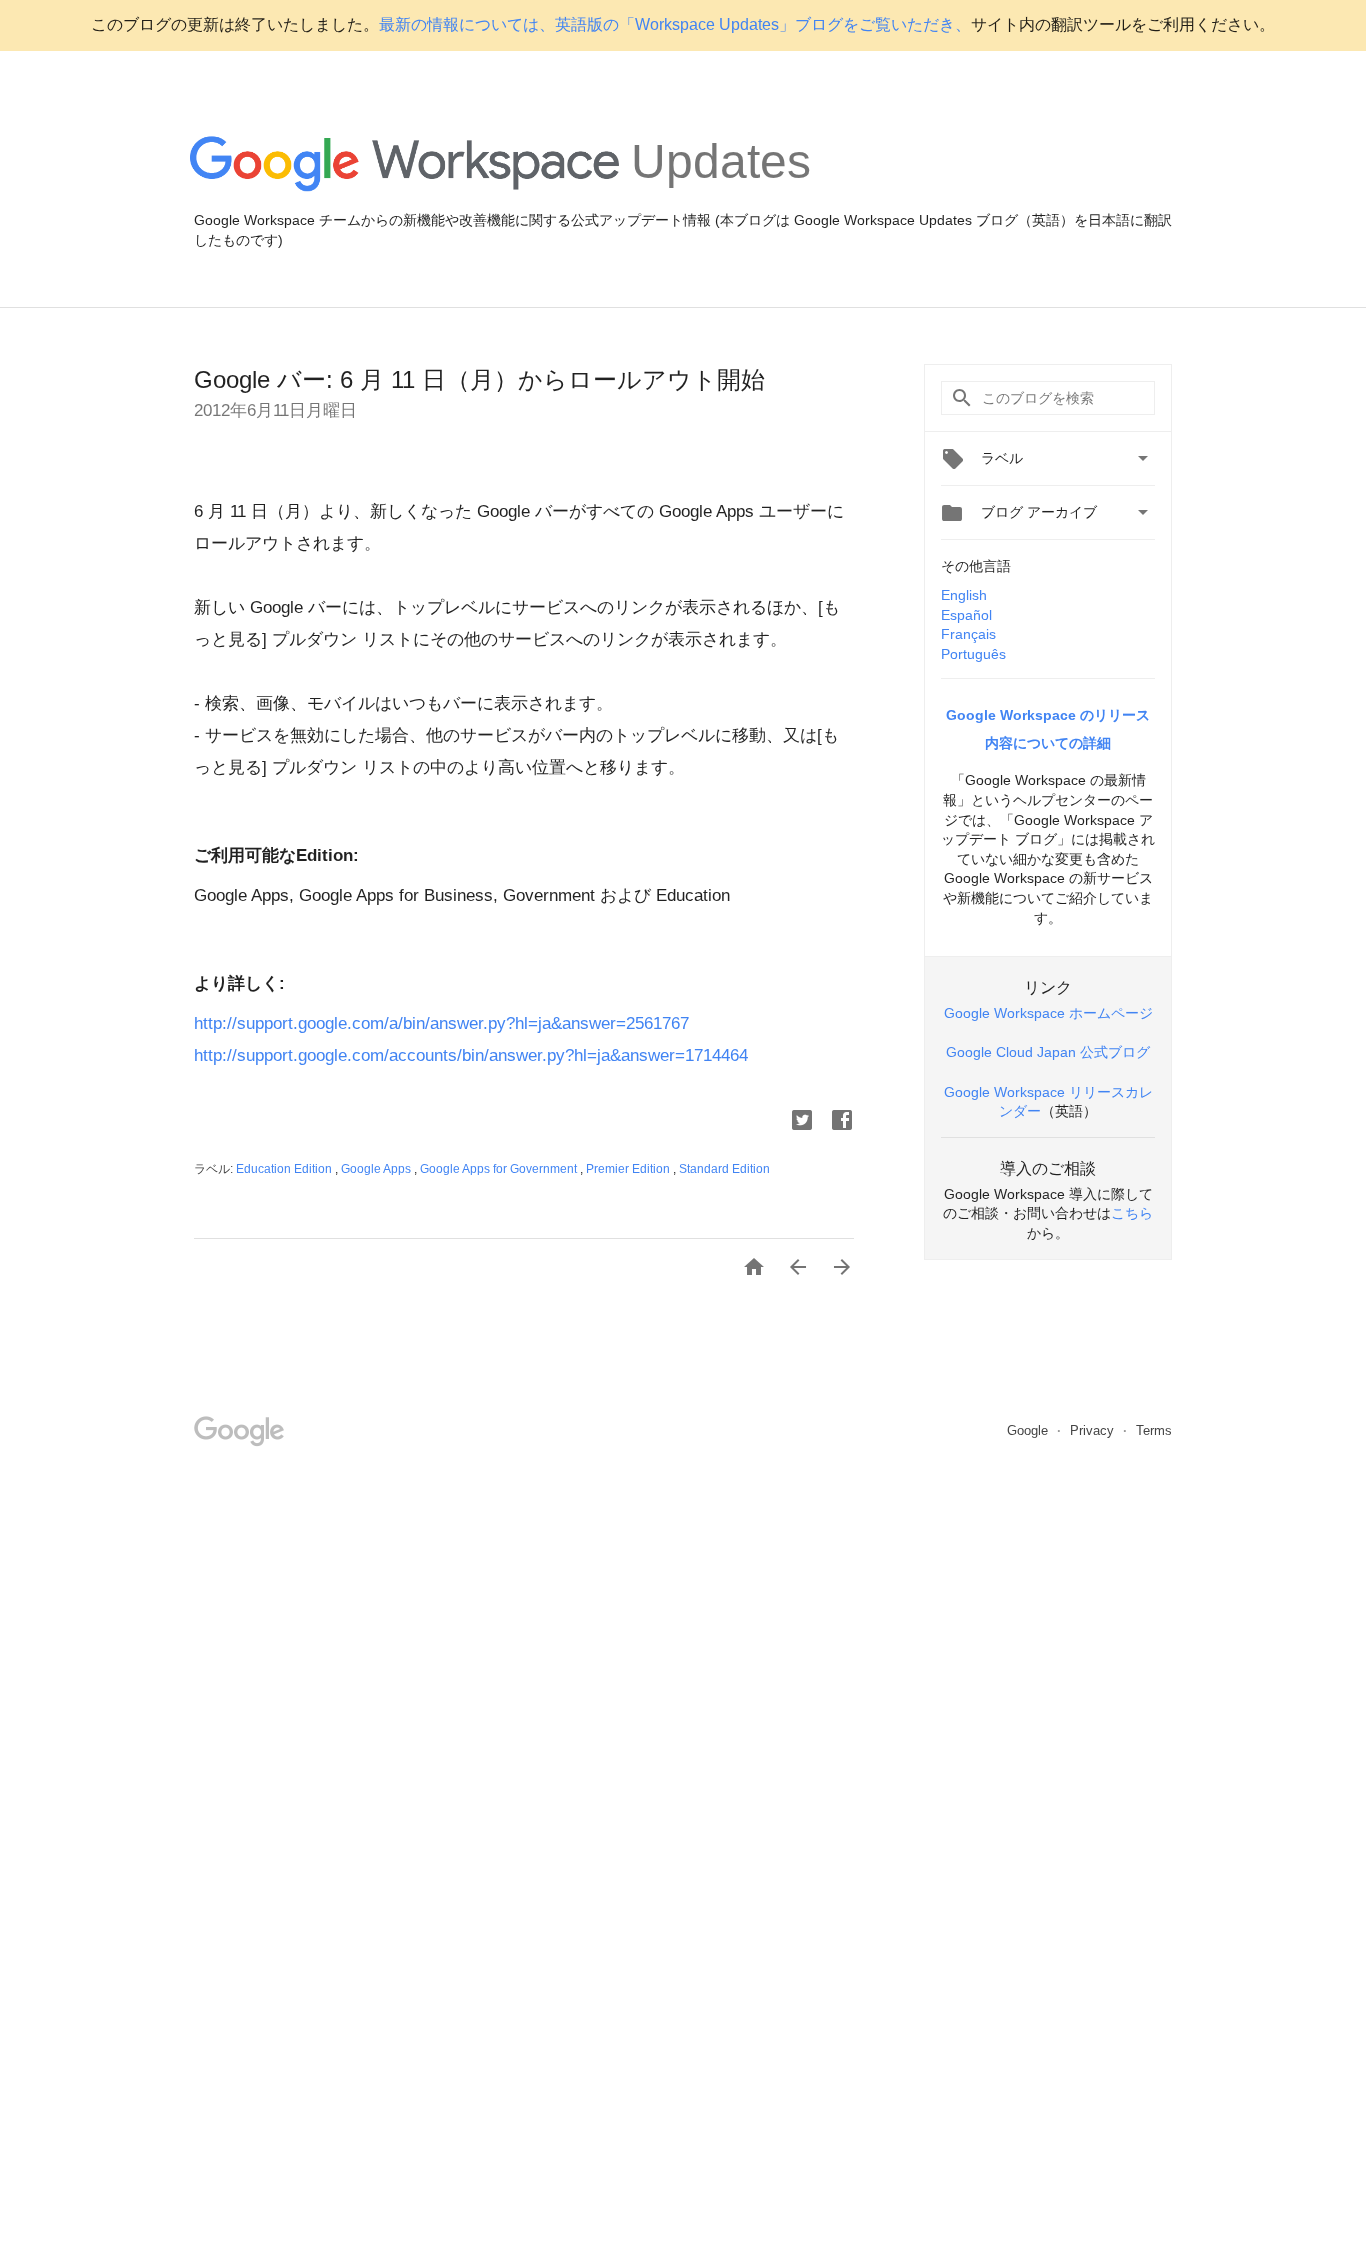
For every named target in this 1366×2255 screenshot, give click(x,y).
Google (1029, 1430)
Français (968, 634)
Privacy (1094, 1430)
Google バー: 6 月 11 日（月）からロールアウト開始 (479, 379)
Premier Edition (629, 1169)
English (964, 595)
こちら (1132, 1213)
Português (973, 654)
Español (966, 615)
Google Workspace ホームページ (1048, 1013)
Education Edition (285, 1169)
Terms (1154, 1430)
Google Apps (377, 1169)
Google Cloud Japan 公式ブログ (1048, 1052)
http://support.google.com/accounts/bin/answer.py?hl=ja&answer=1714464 (471, 1055)
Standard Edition (724, 1169)
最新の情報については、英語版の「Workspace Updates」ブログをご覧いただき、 (675, 24)
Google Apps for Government (500, 1169)
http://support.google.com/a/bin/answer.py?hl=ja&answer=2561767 (441, 1023)
